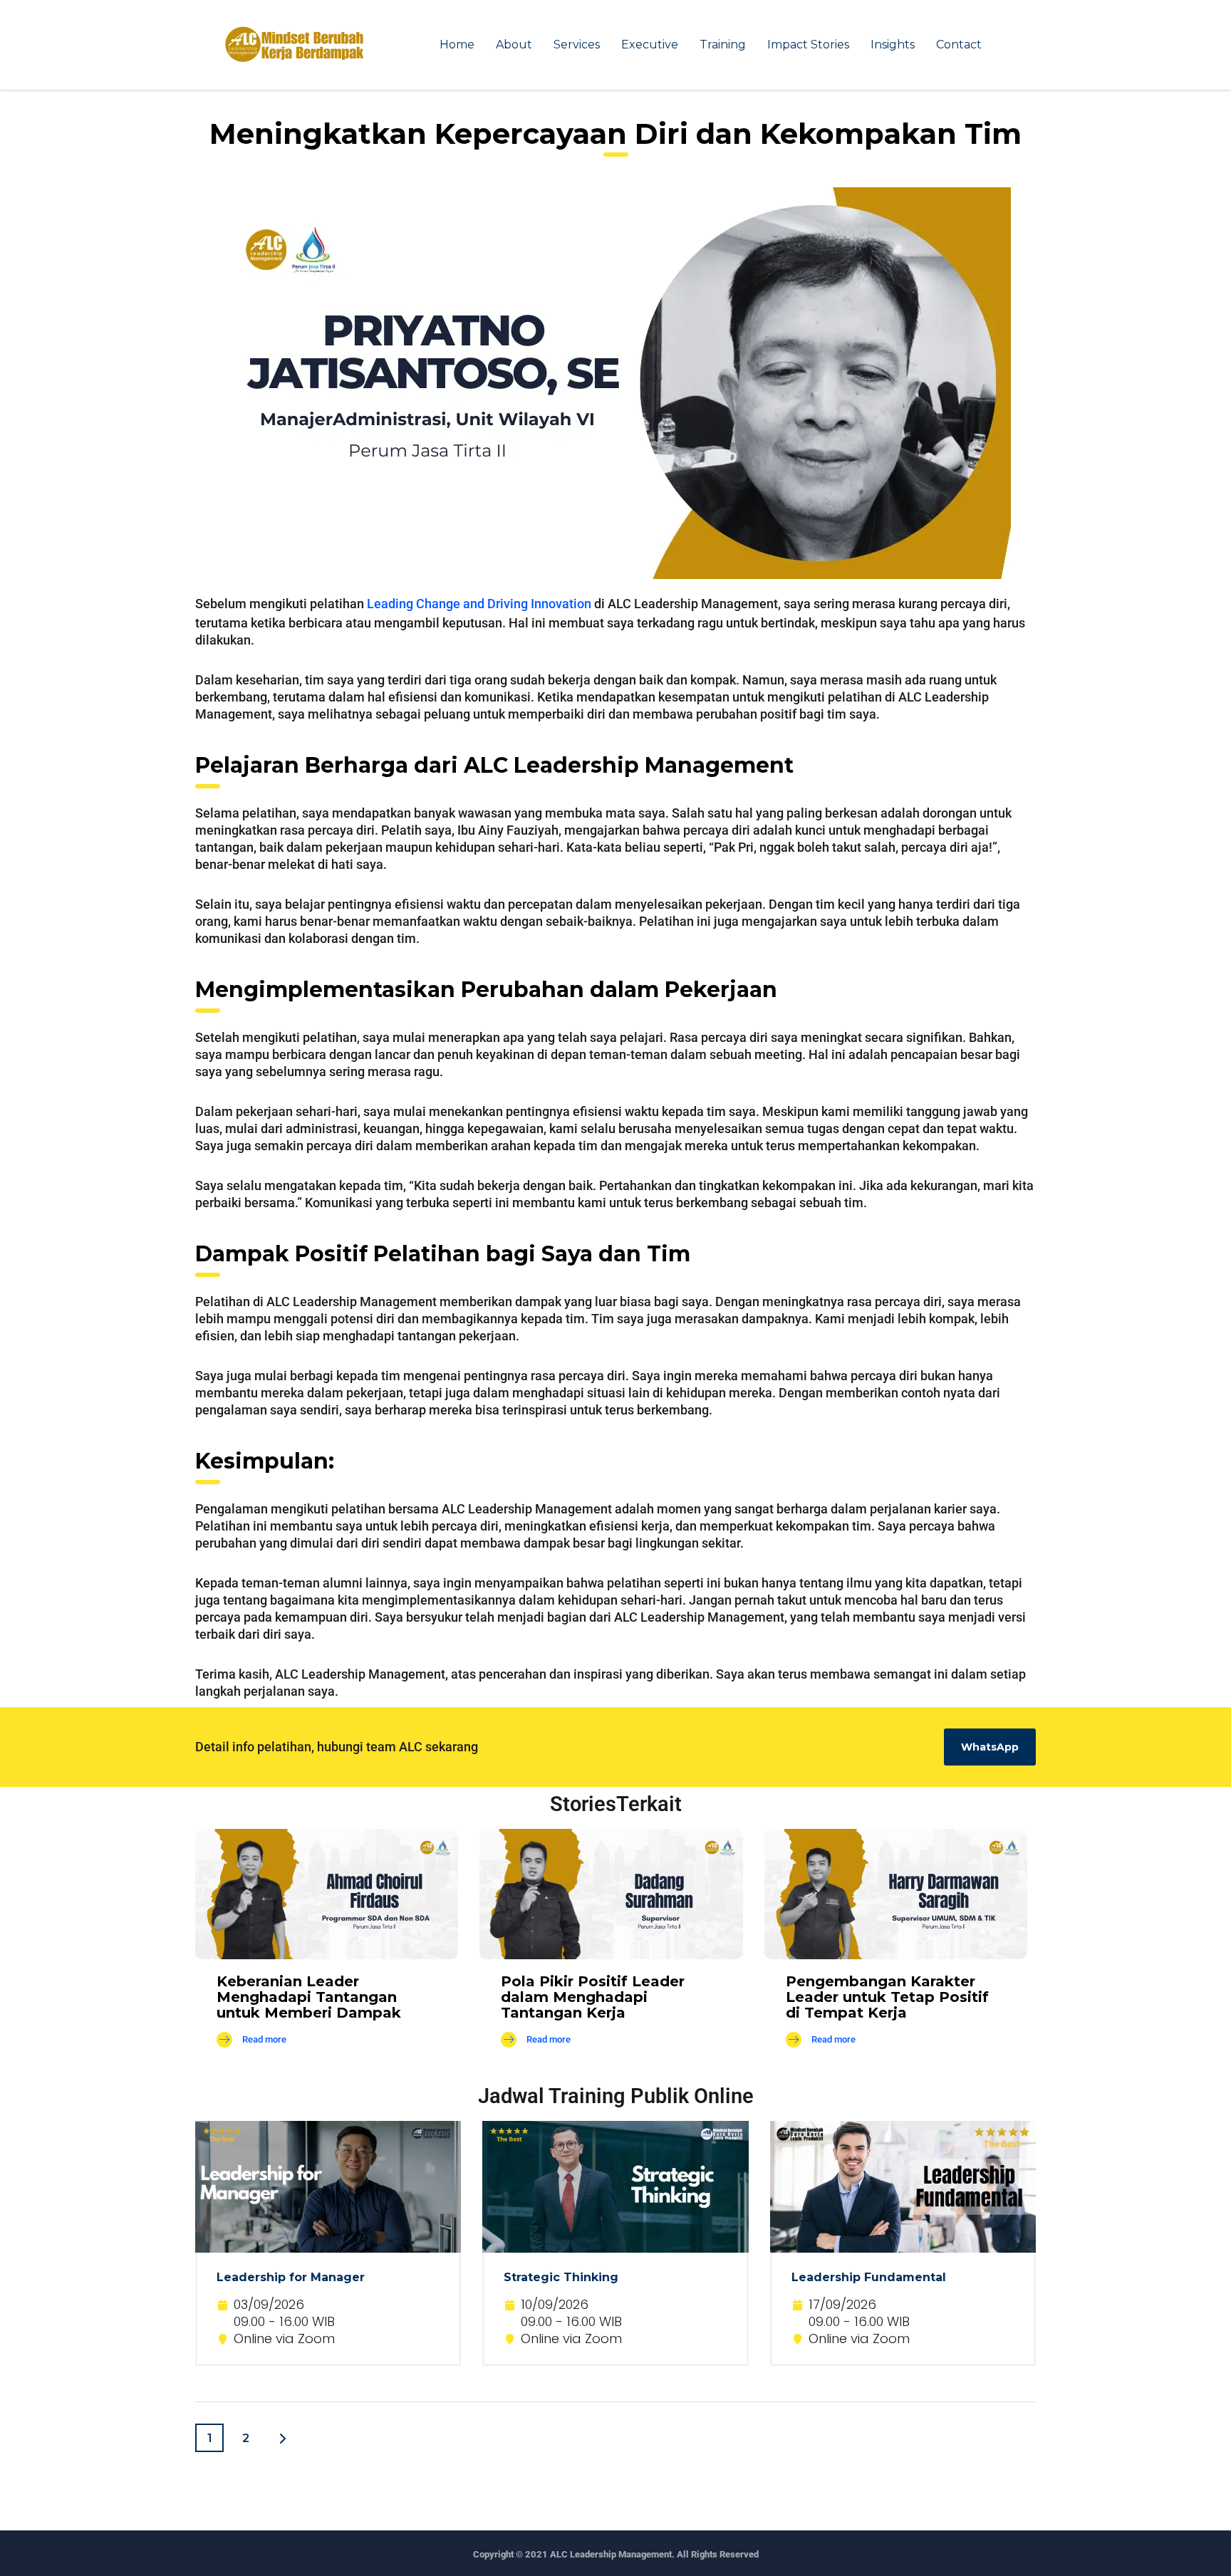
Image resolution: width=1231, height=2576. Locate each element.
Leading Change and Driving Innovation (479, 604)
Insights (893, 45)
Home (457, 45)
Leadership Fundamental (869, 2277)
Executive (650, 45)
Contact (959, 45)
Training (723, 45)
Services (577, 45)
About (514, 45)
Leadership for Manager (291, 2277)
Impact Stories (808, 45)
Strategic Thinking (561, 2277)
